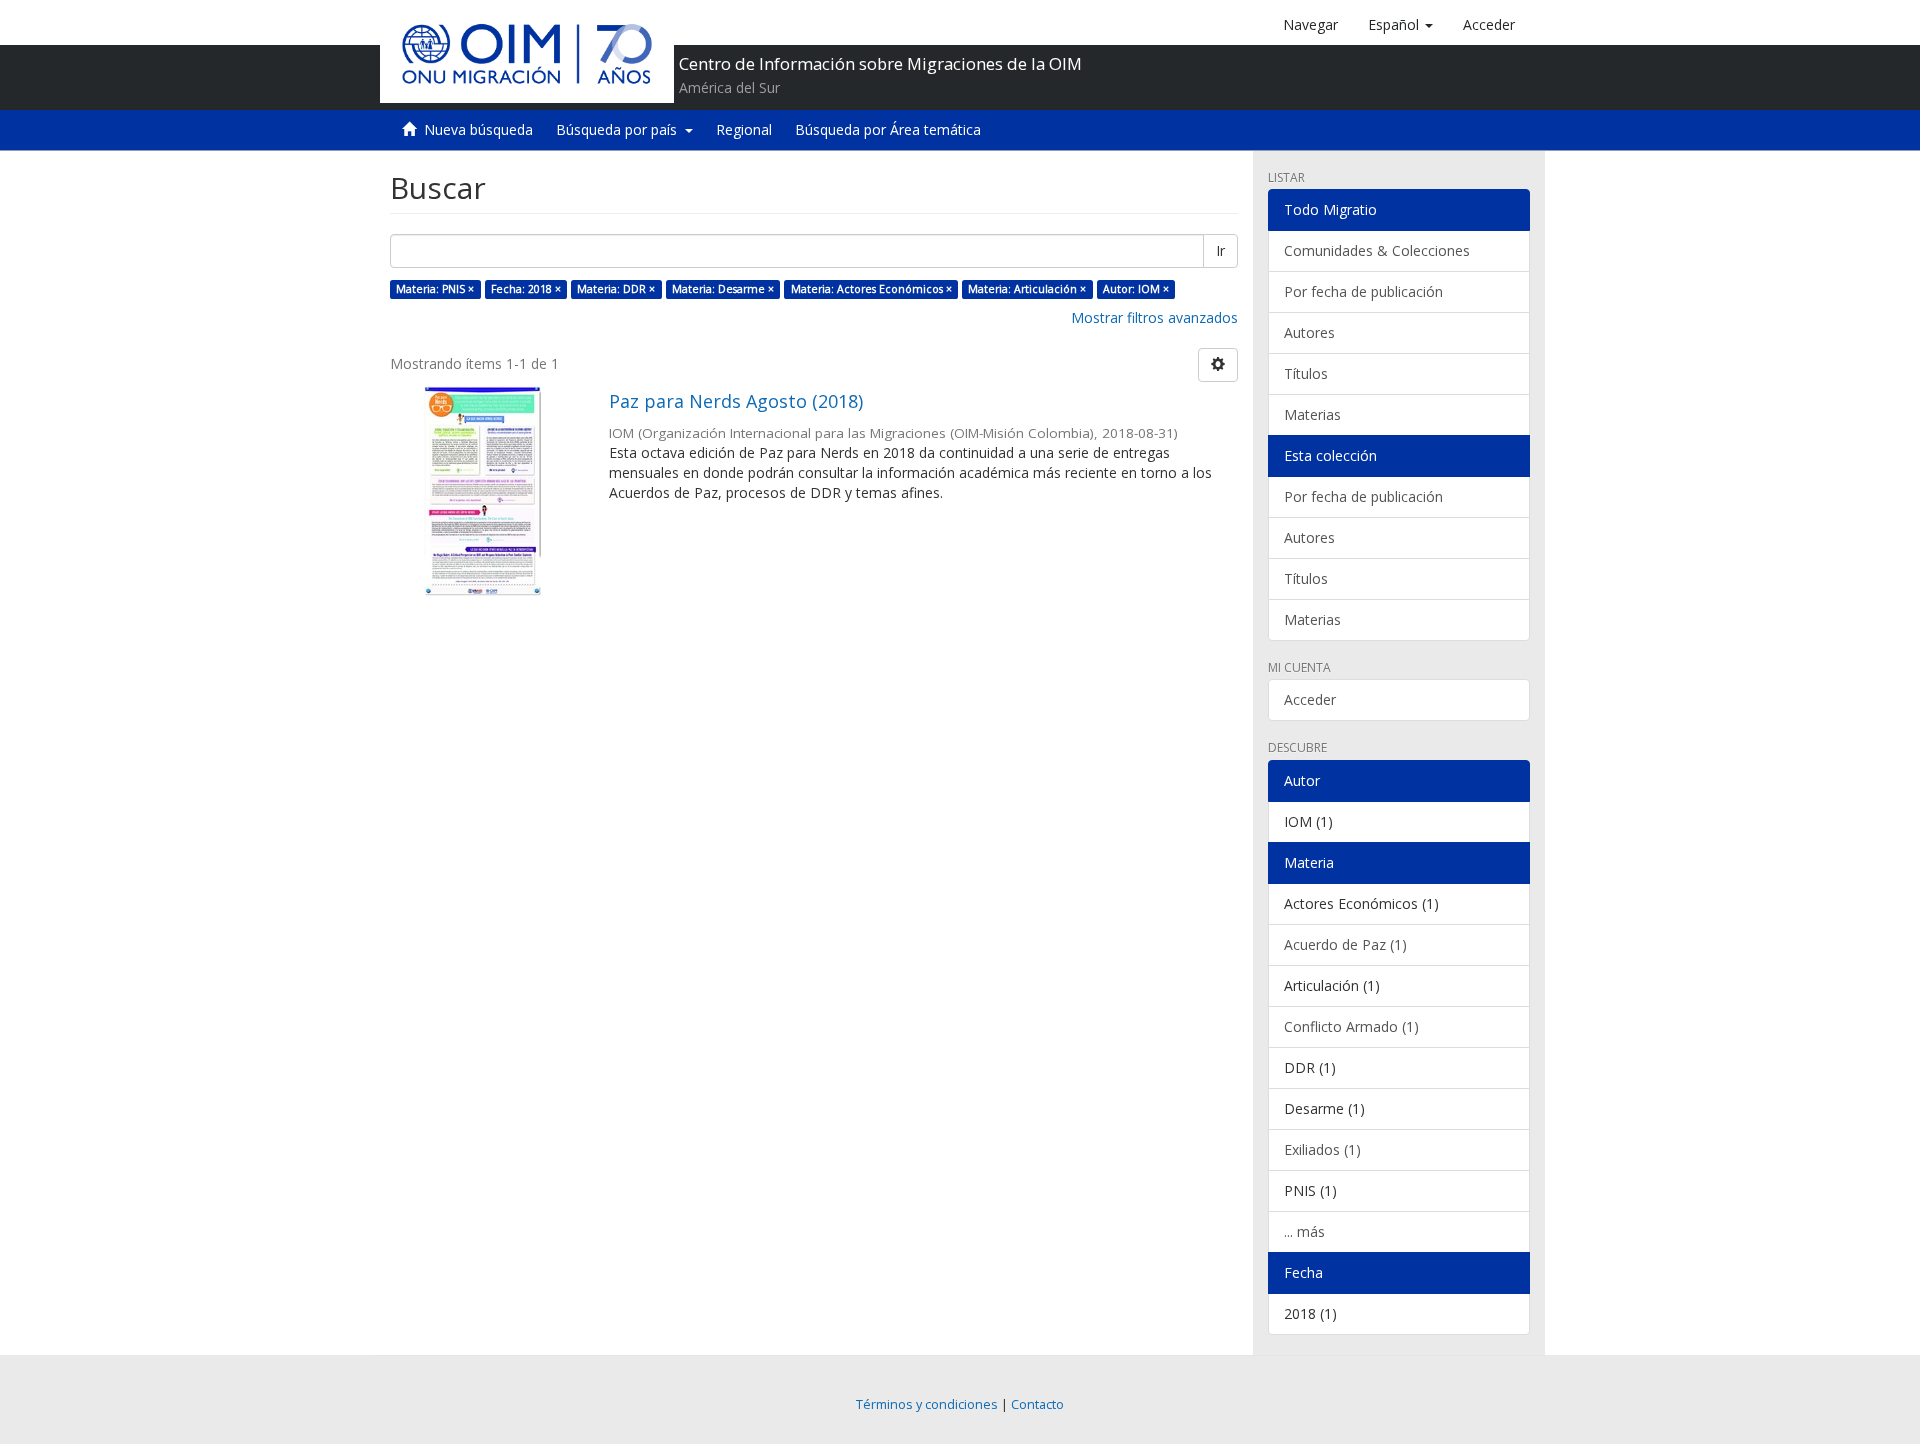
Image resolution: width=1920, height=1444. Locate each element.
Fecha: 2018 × (526, 289)
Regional (744, 129)
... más (1304, 1231)
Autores (1309, 332)
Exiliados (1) (1322, 1149)
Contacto (1037, 1404)
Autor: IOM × (1136, 289)
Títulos (1306, 373)
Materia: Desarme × (723, 289)
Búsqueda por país (620, 129)
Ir (1220, 250)
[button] (1400, 25)
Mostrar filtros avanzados (1154, 317)
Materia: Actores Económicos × (871, 289)
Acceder (1310, 699)
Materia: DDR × (616, 289)
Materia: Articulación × (1027, 289)
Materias (1312, 414)
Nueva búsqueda (478, 129)
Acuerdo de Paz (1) (1345, 944)
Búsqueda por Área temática (888, 129)
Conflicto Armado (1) (1351, 1026)
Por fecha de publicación (1363, 291)
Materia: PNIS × (435, 289)
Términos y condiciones (927, 1404)
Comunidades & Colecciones (1377, 250)
